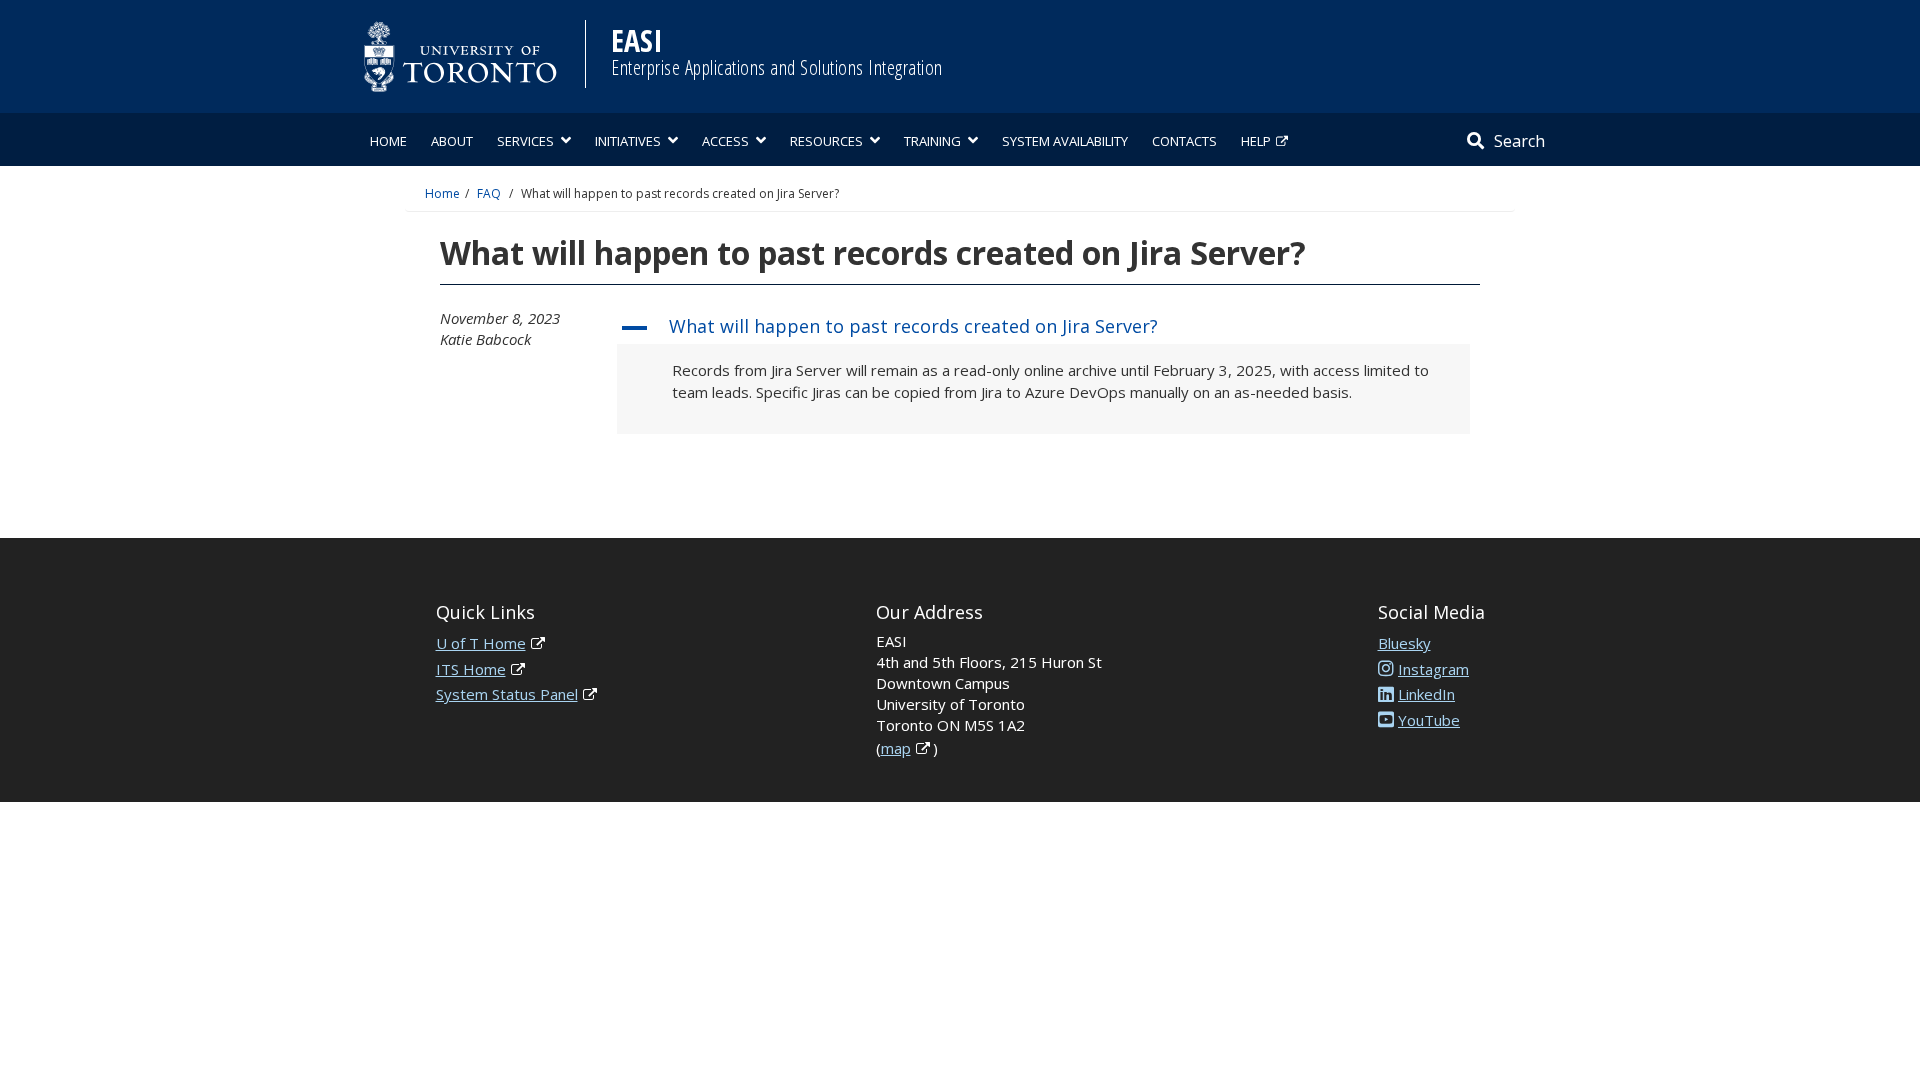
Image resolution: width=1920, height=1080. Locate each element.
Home (388, 141)
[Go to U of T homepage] (460, 56)
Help (1256, 141)
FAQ (489, 193)
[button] (1043, 328)
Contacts (1184, 141)
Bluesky (1404, 643)
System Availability (1065, 141)
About (452, 141)
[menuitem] (388, 139)
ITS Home (471, 669)
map (896, 748)
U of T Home (481, 643)
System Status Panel (507, 694)
